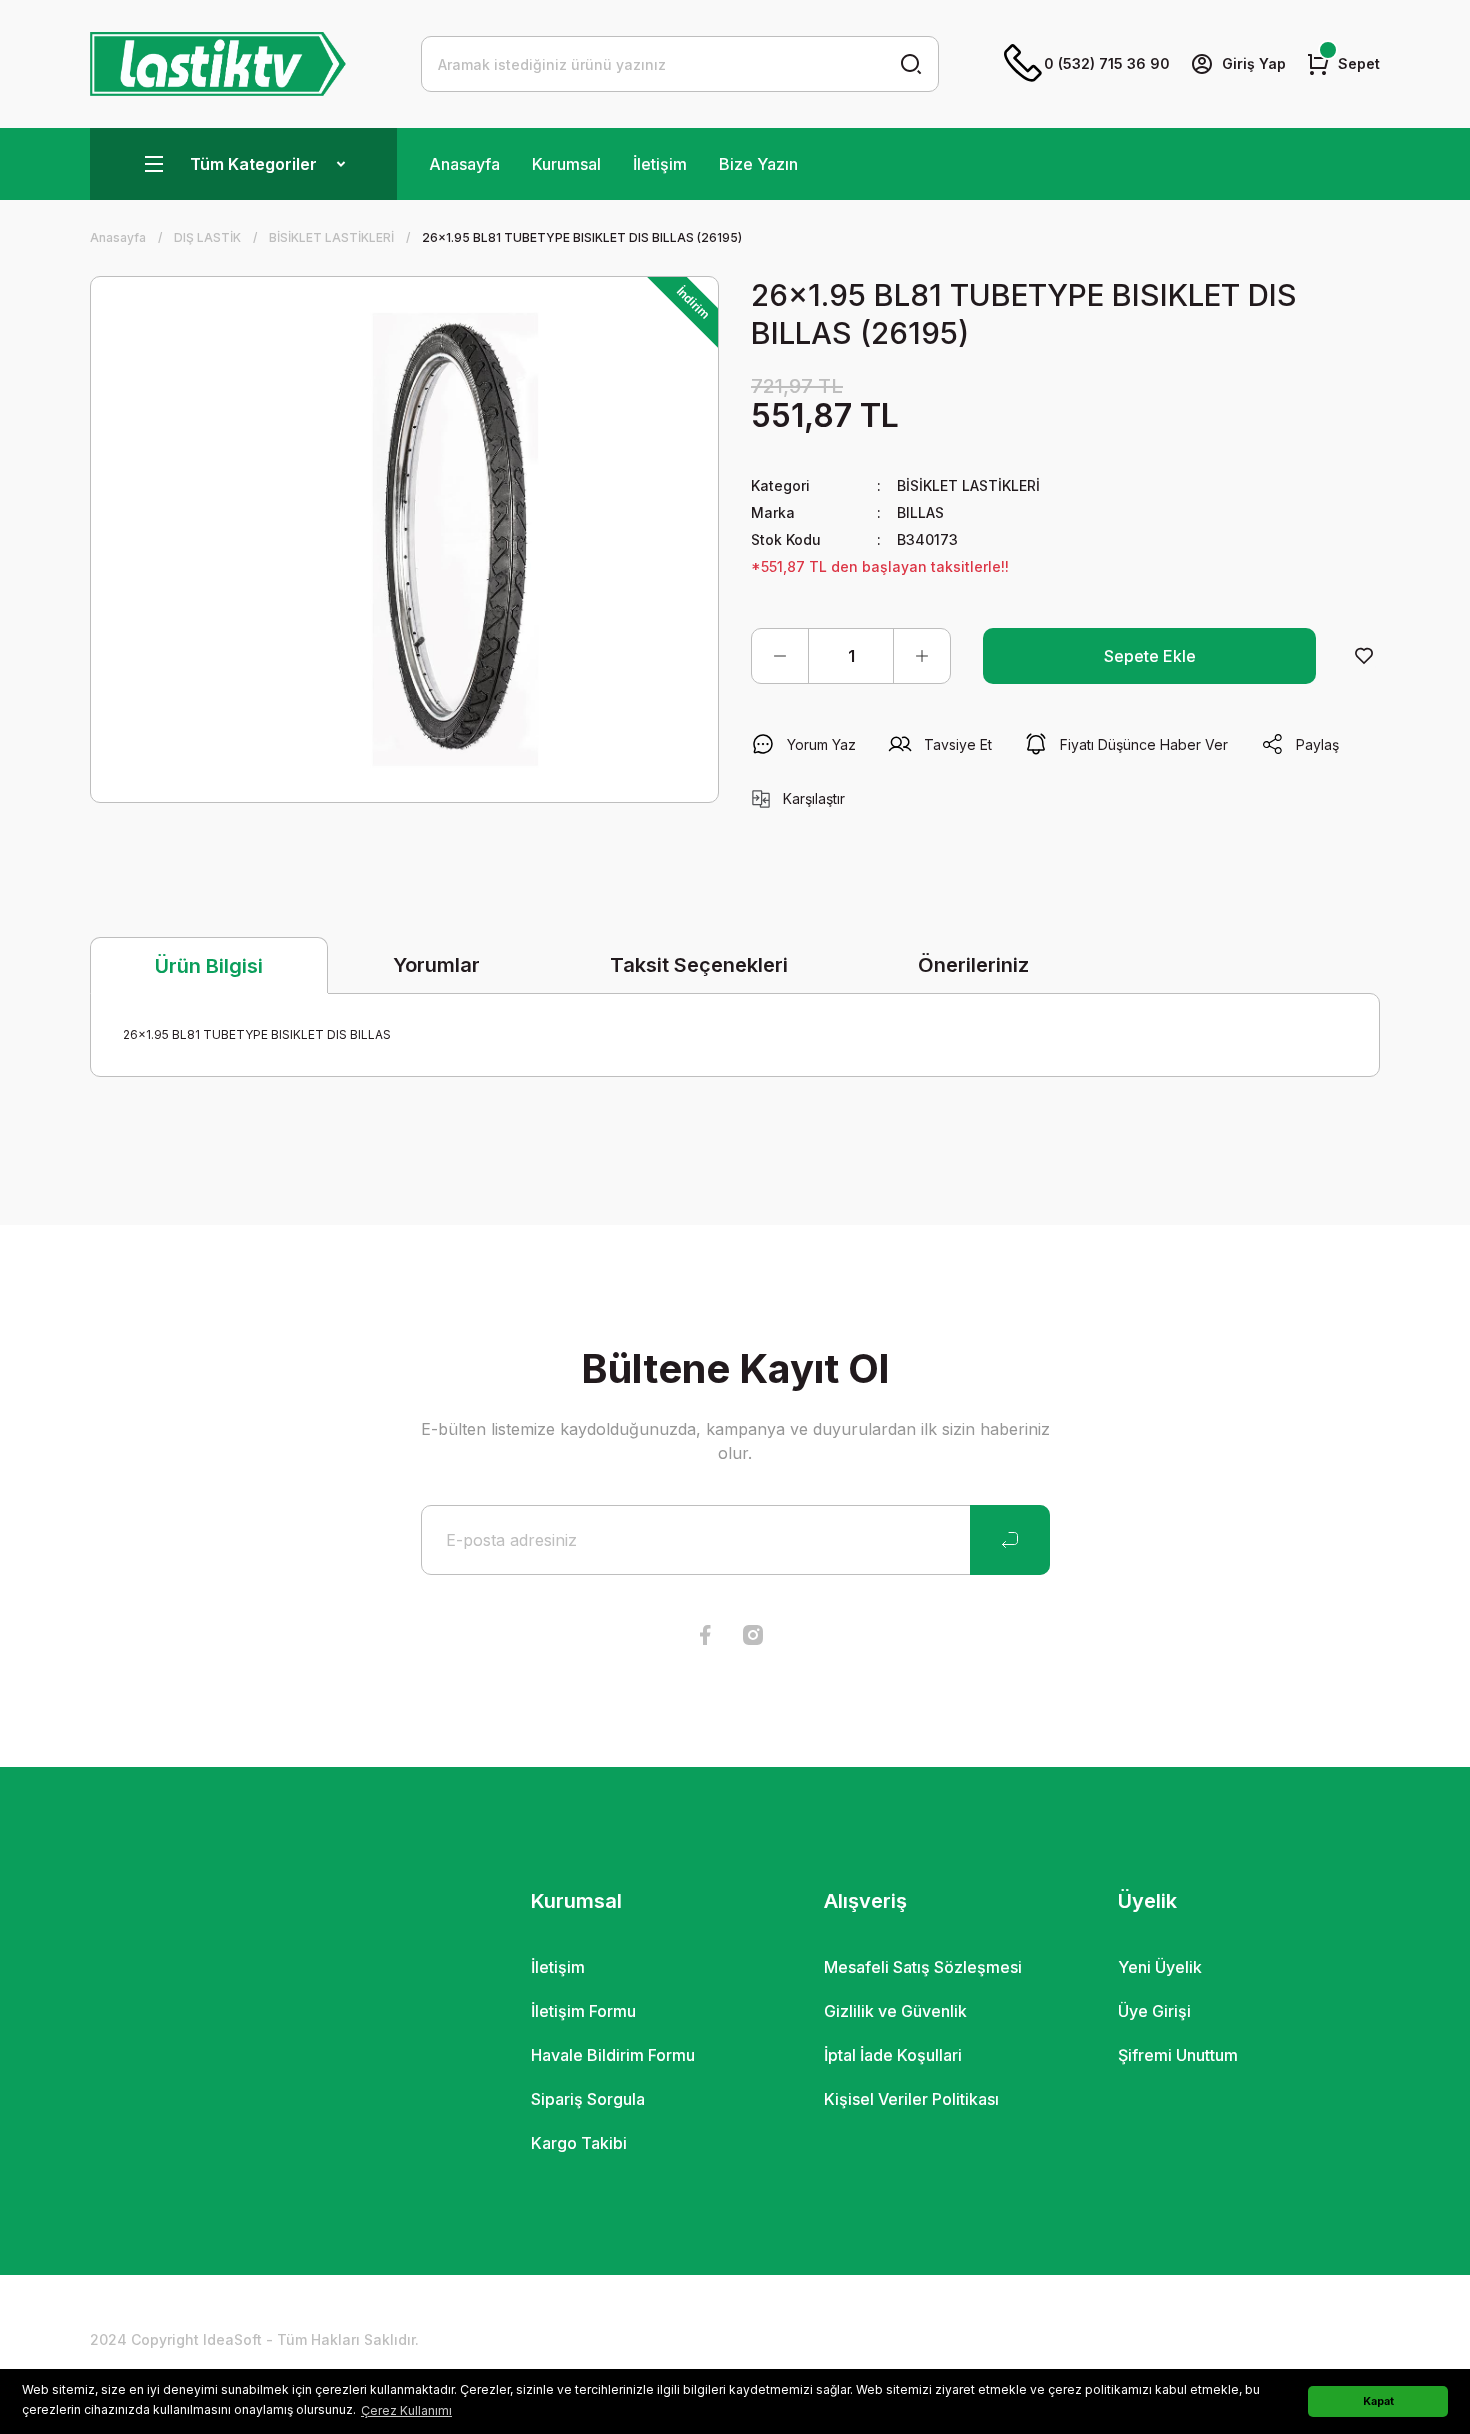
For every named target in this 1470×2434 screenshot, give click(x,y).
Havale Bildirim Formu (613, 2055)
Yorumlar (436, 965)
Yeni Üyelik (1160, 1967)
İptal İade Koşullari (893, 2055)
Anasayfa (464, 164)
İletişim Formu (583, 2011)
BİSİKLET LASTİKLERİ (968, 485)
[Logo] (218, 64)
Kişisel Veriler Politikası (911, 2099)
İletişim (660, 164)
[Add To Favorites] (1364, 656)
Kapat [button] (1378, 2401)
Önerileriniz (973, 965)
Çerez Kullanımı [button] (406, 2410)
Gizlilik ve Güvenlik (895, 2011)
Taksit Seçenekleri (699, 965)
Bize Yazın (758, 164)
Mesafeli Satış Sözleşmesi (923, 1967)
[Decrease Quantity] (780, 656)
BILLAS (920, 512)
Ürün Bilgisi (209, 966)
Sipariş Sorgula (588, 2099)
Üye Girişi (1154, 2011)
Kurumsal (566, 164)
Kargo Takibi (579, 2143)
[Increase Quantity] (922, 656)
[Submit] (1010, 1540)
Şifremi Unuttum (1178, 2055)
